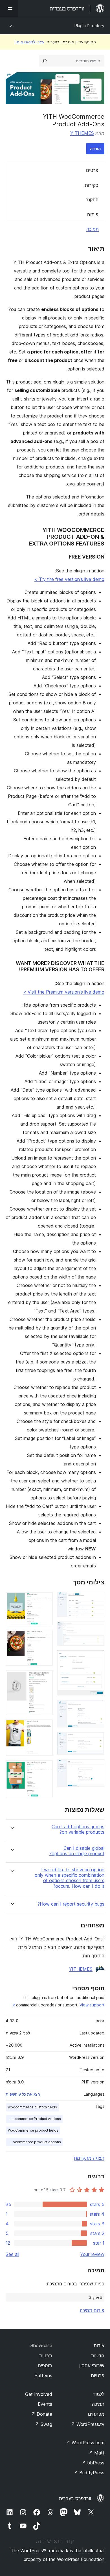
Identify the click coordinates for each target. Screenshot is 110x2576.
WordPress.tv (88, 2424)
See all (12, 2254)
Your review (92, 2254)
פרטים (92, 170)
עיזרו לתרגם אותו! (29, 42)
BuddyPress (89, 2473)
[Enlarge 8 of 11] (45, 1637)
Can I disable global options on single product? (77, 1851)
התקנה (92, 200)
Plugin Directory (89, 26)
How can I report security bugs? (71, 1904)
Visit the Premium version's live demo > (64, 992)
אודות (99, 2345)
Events (45, 2404)
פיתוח (93, 214)
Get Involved (39, 2394)
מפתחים (96, 2414)
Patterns (43, 2375)
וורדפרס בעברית (75, 2498)
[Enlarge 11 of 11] (45, 1768)
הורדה (95, 149)
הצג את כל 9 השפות (23, 2094)
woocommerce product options (34, 2142)
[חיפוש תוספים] (45, 61)
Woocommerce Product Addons (34, 2119)
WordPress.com (85, 2443)
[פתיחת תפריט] (9, 8)
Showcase (41, 2345)
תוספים (45, 2366)
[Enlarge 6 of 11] (97, 1767)
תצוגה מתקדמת (89, 2158)
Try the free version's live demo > (69, 579)
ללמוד (99, 2394)
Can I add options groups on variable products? (78, 1829)
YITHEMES (82, 133)
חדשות (98, 2356)
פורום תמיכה (92, 2310)
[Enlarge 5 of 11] (97, 1740)
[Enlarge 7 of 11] (45, 1599)
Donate (42, 2414)
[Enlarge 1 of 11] (97, 1599)
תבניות (46, 2356)
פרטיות (98, 2375)
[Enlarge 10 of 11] (45, 1727)
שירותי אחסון (92, 2366)
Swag (44, 2424)
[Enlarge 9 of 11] (45, 1678)
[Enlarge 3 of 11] (97, 1658)
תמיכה (93, 229)
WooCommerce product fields (33, 2130)
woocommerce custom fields (32, 2107)
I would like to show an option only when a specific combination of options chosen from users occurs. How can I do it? (70, 1878)
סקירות (92, 185)
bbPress (93, 2463)
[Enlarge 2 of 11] (97, 1629)
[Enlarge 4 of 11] (97, 1708)
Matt (96, 2453)
